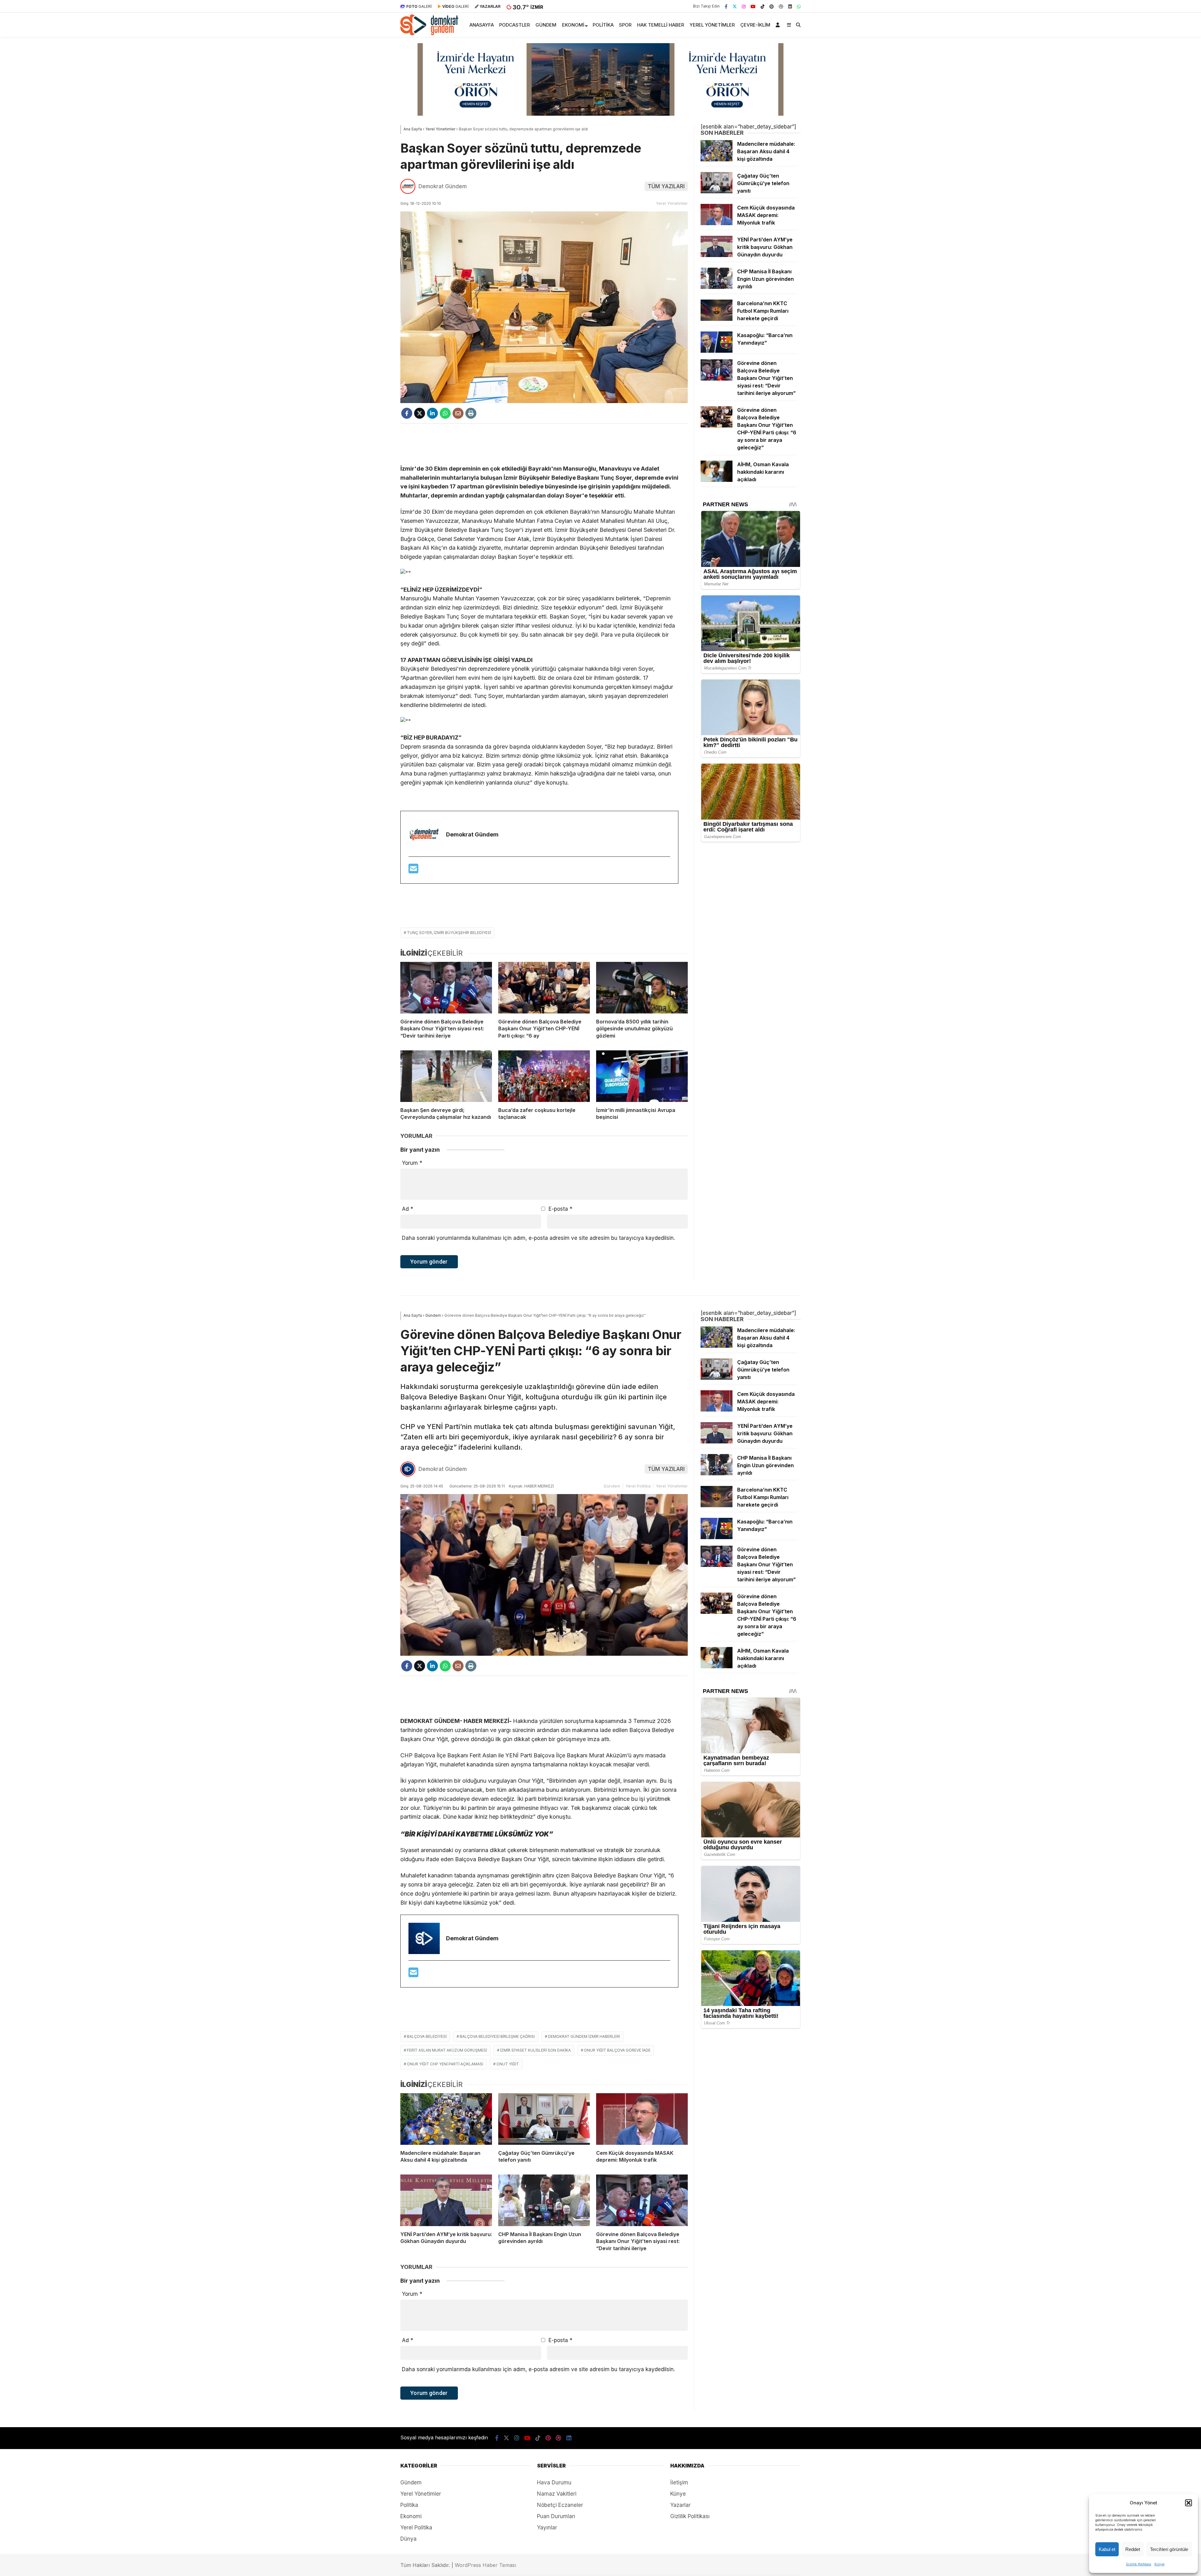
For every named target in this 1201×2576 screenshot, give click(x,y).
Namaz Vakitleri (557, 2494)
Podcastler (514, 25)
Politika (603, 25)
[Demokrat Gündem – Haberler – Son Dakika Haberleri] (429, 33)
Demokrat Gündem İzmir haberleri (584, 2036)
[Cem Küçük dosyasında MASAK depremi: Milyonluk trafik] (717, 223)
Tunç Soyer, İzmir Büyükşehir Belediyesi (449, 933)
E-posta (560, 1209)
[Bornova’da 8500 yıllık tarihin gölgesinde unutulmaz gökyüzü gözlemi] (642, 988)
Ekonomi (573, 25)
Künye (1159, 2564)
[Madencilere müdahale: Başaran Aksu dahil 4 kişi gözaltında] (717, 159)
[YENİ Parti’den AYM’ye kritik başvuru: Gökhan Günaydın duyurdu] (717, 255)
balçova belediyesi (427, 2036)
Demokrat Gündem (443, 186)
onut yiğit (508, 2064)
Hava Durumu (554, 2483)
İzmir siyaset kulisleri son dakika (535, 2050)
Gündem (546, 25)
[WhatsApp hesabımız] (799, 6)
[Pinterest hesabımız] (772, 6)
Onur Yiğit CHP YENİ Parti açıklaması (445, 2064)
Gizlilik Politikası (1139, 2564)
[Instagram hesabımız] (744, 6)
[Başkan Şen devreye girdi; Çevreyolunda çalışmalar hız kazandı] (446, 1076)
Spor (625, 25)
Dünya (408, 2539)
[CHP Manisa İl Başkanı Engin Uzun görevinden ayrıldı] (717, 287)
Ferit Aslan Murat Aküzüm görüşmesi (447, 2050)
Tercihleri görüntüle (1169, 2549)
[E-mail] (413, 871)
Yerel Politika (638, 1486)
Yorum (412, 1163)
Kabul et (1107, 2549)
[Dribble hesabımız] (781, 6)
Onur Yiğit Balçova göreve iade (617, 2050)
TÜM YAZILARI (666, 186)
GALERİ (419, 6)
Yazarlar (680, 2505)
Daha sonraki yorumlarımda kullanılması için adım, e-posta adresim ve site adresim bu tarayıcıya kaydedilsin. (538, 1238)
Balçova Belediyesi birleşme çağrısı (497, 2036)
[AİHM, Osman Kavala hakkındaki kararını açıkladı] (717, 480)
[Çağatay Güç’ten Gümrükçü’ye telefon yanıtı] (717, 191)
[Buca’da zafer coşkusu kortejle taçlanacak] (544, 1076)
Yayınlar (547, 2528)
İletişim (679, 2483)
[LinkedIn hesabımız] (790, 6)
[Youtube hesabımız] (753, 6)
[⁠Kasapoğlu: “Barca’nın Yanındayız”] (717, 351)
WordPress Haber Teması (485, 2565)
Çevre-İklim (755, 25)
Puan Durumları (556, 2516)
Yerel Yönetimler (712, 25)
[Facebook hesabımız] (726, 6)
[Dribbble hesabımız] (559, 2438)
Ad (408, 1209)
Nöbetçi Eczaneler (560, 2505)
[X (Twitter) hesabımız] (735, 6)
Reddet (1133, 2549)
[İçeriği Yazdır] (471, 413)
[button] (1188, 2503)
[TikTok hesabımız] (763, 6)
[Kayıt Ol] (779, 25)
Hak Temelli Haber (661, 25)
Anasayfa (482, 25)
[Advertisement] (544, 444)
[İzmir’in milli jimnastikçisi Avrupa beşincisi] (642, 1076)
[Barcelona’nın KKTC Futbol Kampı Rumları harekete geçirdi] (717, 319)
